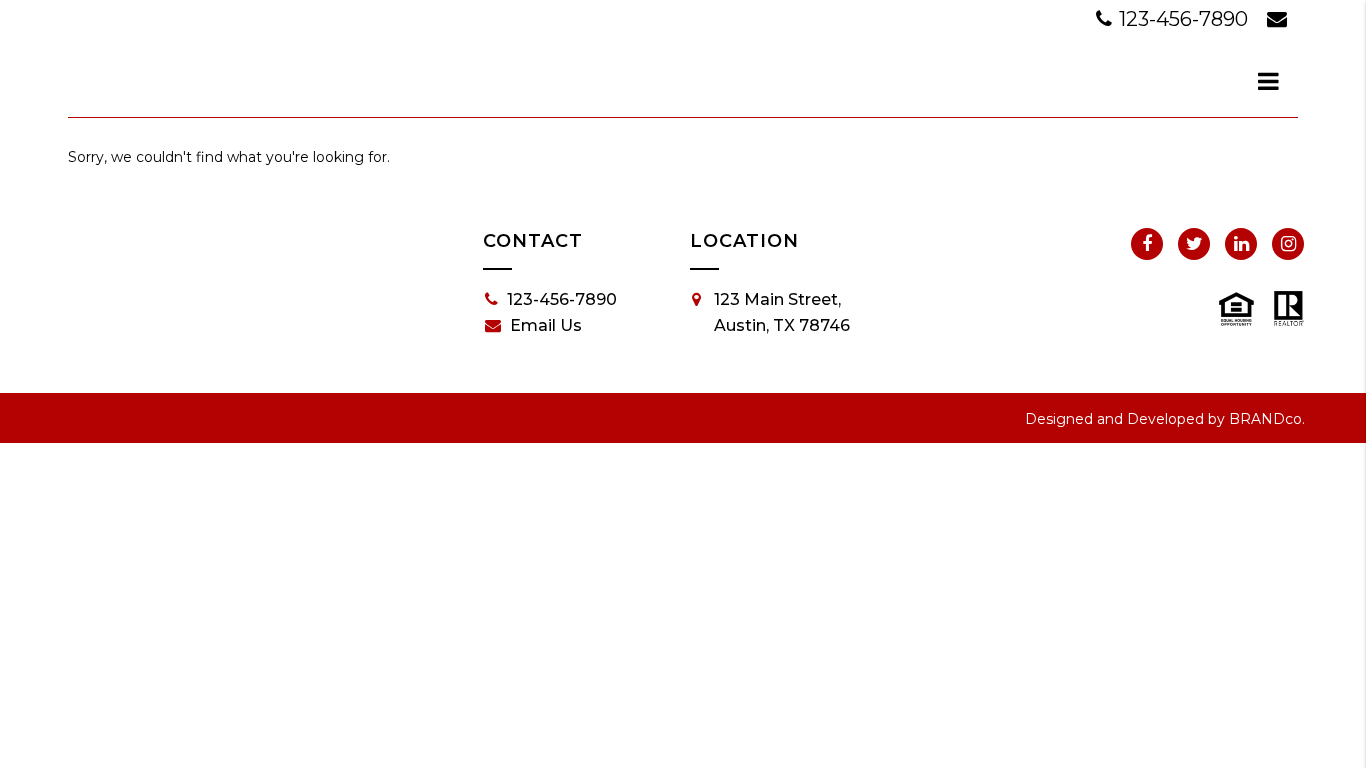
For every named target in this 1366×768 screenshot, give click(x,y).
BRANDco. (1267, 419)
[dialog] (1269, 81)
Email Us (546, 325)
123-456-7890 (1183, 19)
